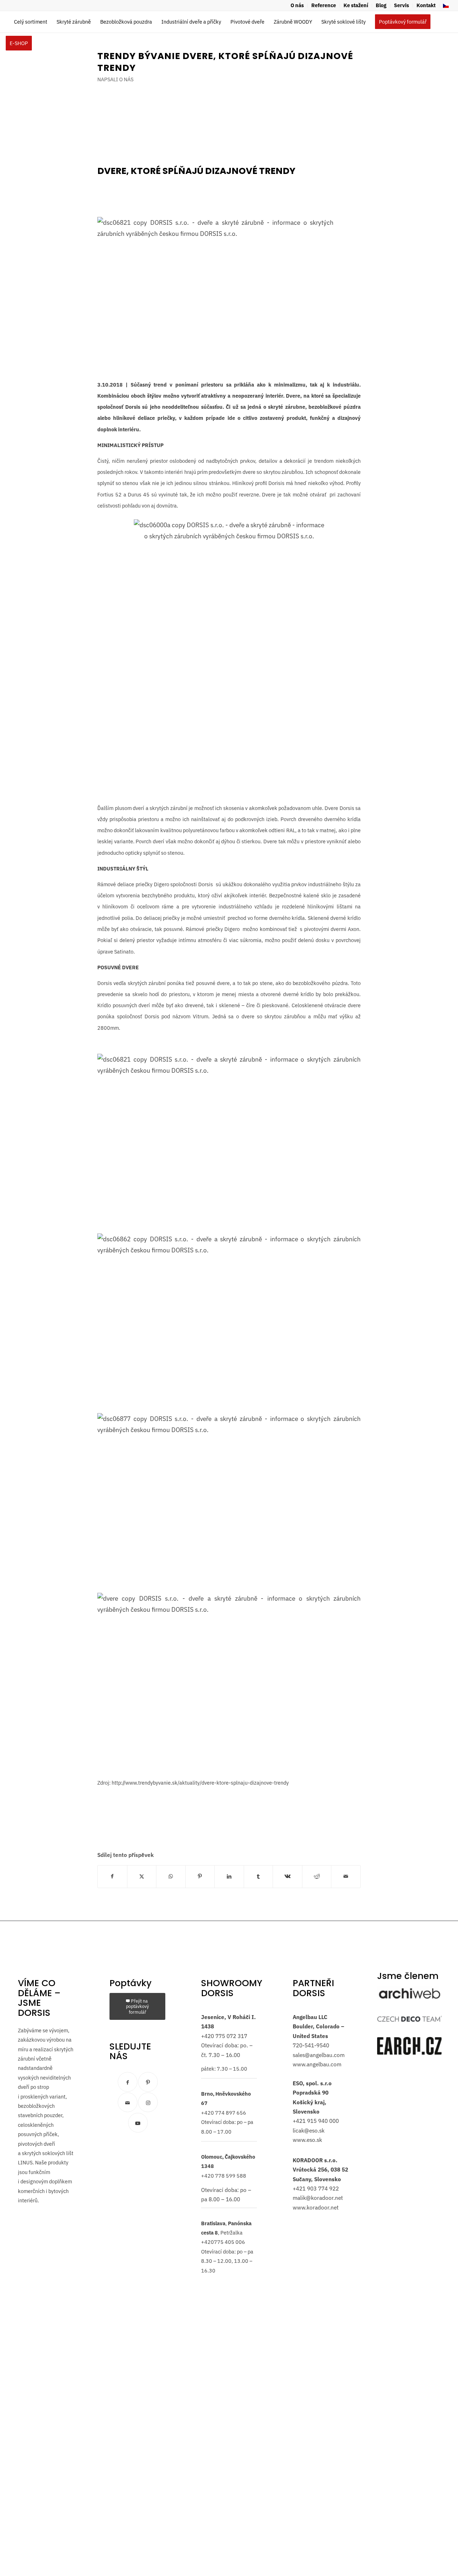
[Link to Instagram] (148, 2102)
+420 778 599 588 (224, 2175)
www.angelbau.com (317, 2064)
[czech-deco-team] (410, 2019)
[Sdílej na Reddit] (317, 1876)
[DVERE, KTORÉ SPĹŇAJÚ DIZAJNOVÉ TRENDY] (215, 233)
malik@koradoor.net (318, 2198)
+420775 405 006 (223, 2242)
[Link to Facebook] (128, 2082)
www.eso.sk (307, 2140)
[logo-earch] (409, 2046)
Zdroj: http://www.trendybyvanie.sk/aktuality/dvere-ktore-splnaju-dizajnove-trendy (193, 1783)
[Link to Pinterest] (148, 2082)
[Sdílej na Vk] (288, 1876)
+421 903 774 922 (316, 2188)
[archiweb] (410, 1993)
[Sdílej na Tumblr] (259, 1876)
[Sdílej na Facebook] (112, 1876)
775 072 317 (231, 2036)
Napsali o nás (115, 79)
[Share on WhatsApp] (171, 1876)
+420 (208, 2036)
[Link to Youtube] (138, 2122)
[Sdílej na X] (142, 1876)
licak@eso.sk (309, 2130)
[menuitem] (297, 6)
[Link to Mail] (128, 2102)
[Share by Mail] (346, 1876)
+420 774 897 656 (224, 2112)
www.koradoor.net (316, 2207)
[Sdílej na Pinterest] (200, 1876)
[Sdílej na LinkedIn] (229, 1876)
